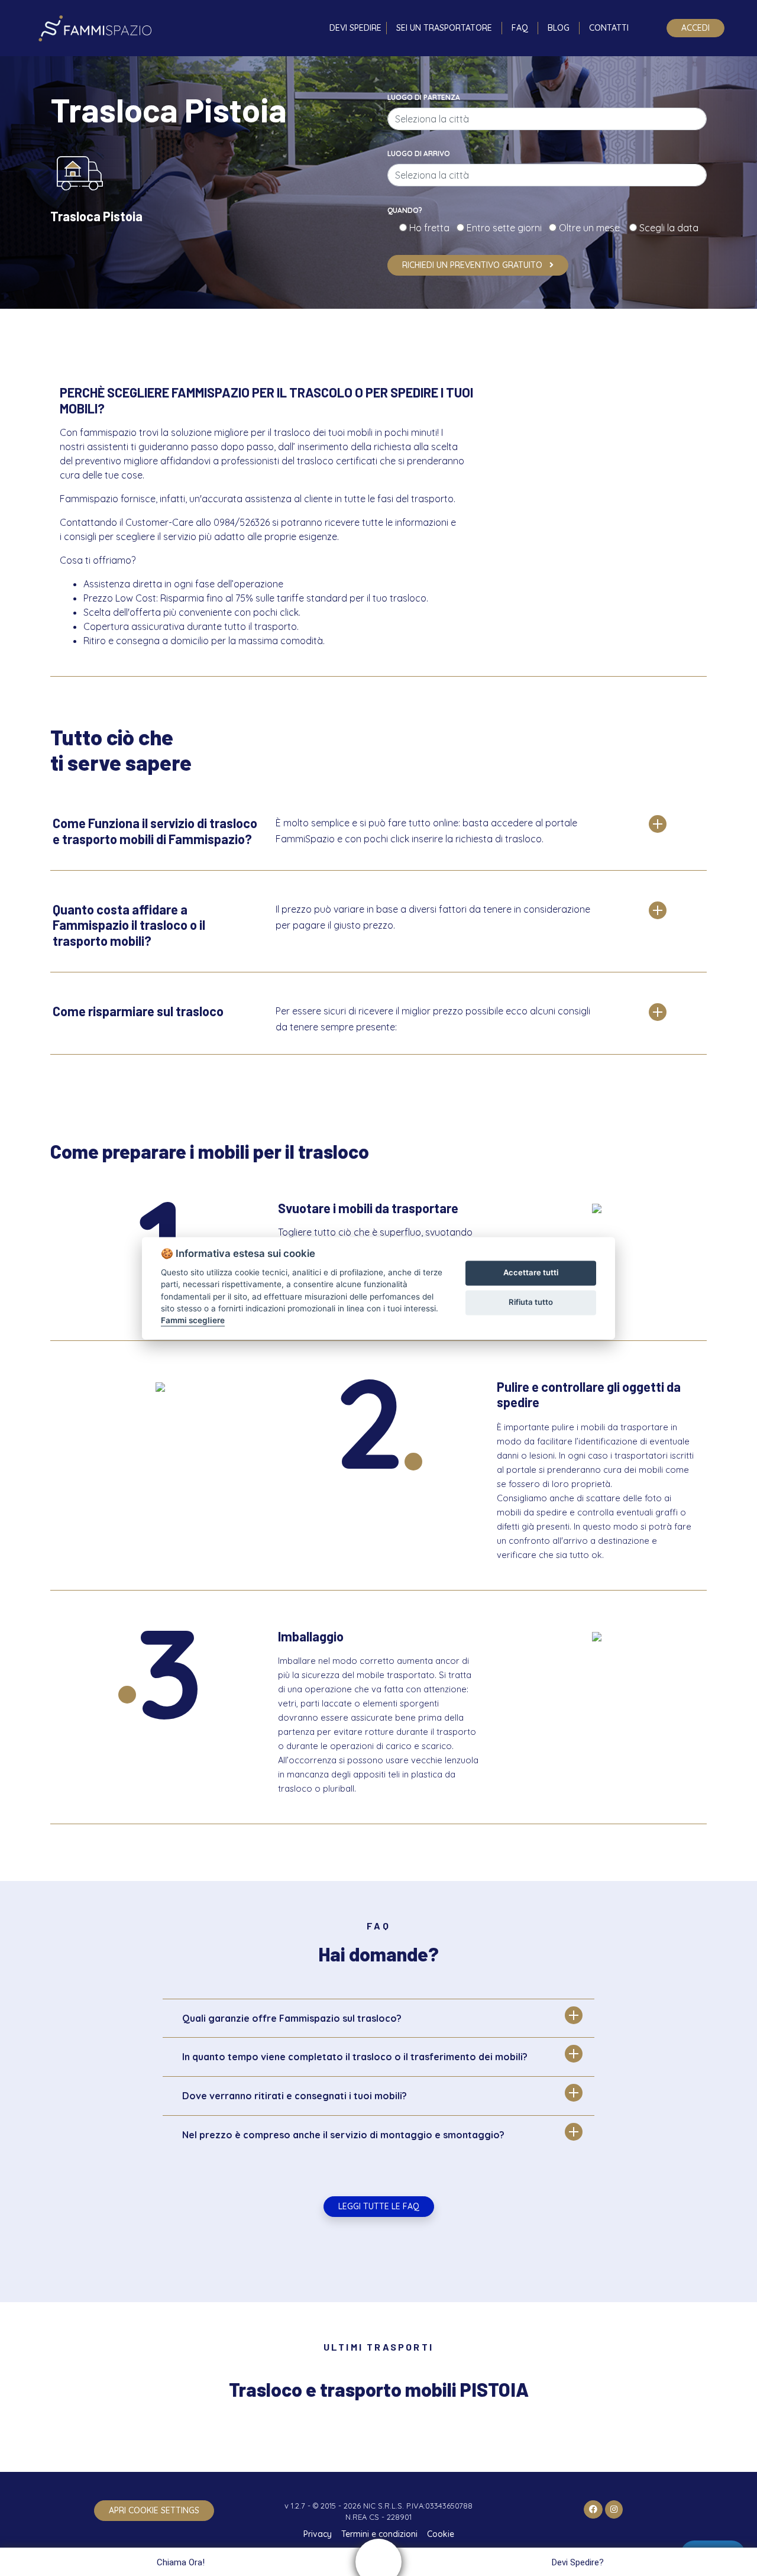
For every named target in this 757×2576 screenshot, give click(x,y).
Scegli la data (668, 228)
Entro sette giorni (507, 228)
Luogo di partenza (424, 97)
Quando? (405, 210)
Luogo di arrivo (419, 153)
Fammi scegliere (193, 1321)
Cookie (441, 2534)
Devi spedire (355, 28)
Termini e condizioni (379, 2534)
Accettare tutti (531, 1273)
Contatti (609, 28)
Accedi (695, 28)
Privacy (318, 2534)
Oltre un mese (593, 228)
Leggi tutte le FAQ (379, 2206)
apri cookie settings (154, 2510)
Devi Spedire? (578, 2562)
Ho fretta (432, 228)
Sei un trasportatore (444, 28)
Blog (559, 28)
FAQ (520, 28)
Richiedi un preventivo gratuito (473, 265)
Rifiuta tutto (531, 1302)
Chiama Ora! (181, 2562)
